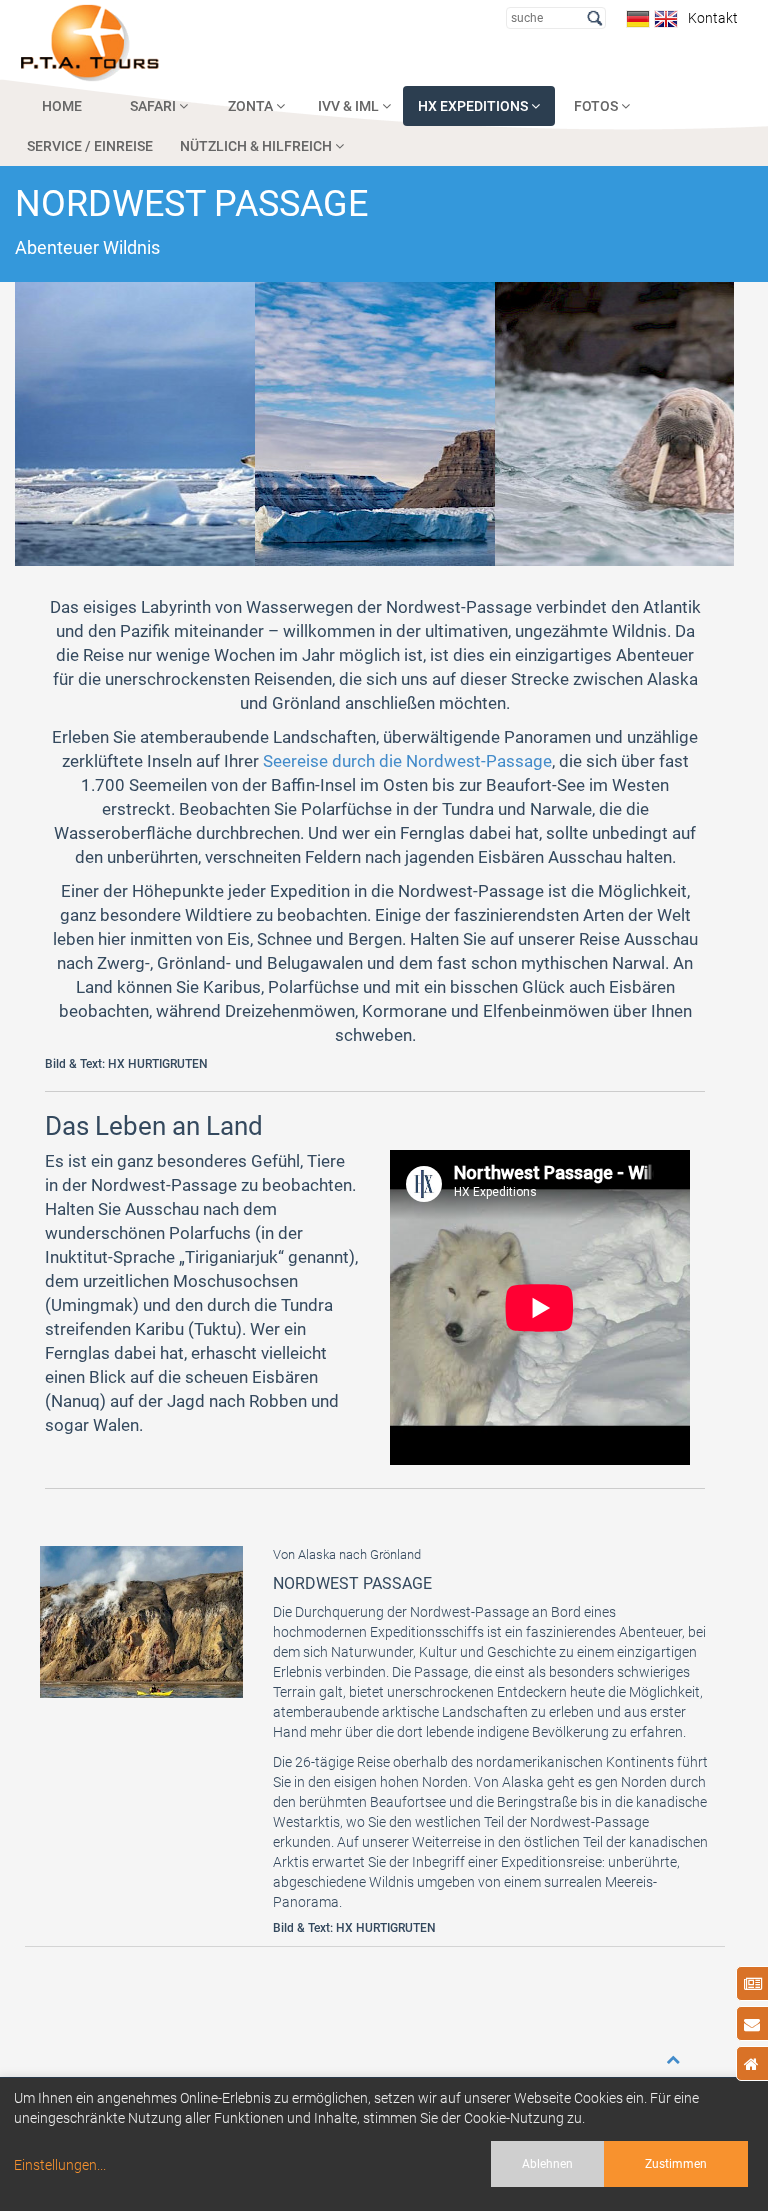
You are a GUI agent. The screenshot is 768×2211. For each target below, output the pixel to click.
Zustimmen (676, 2164)
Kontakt (710, 18)
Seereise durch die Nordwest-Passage (407, 761)
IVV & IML (350, 106)
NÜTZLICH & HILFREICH (257, 146)
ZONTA (252, 106)
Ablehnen (547, 2164)
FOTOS (597, 106)
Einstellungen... (60, 2165)
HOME (62, 106)
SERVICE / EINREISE (90, 146)
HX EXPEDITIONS (474, 106)
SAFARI (154, 106)
